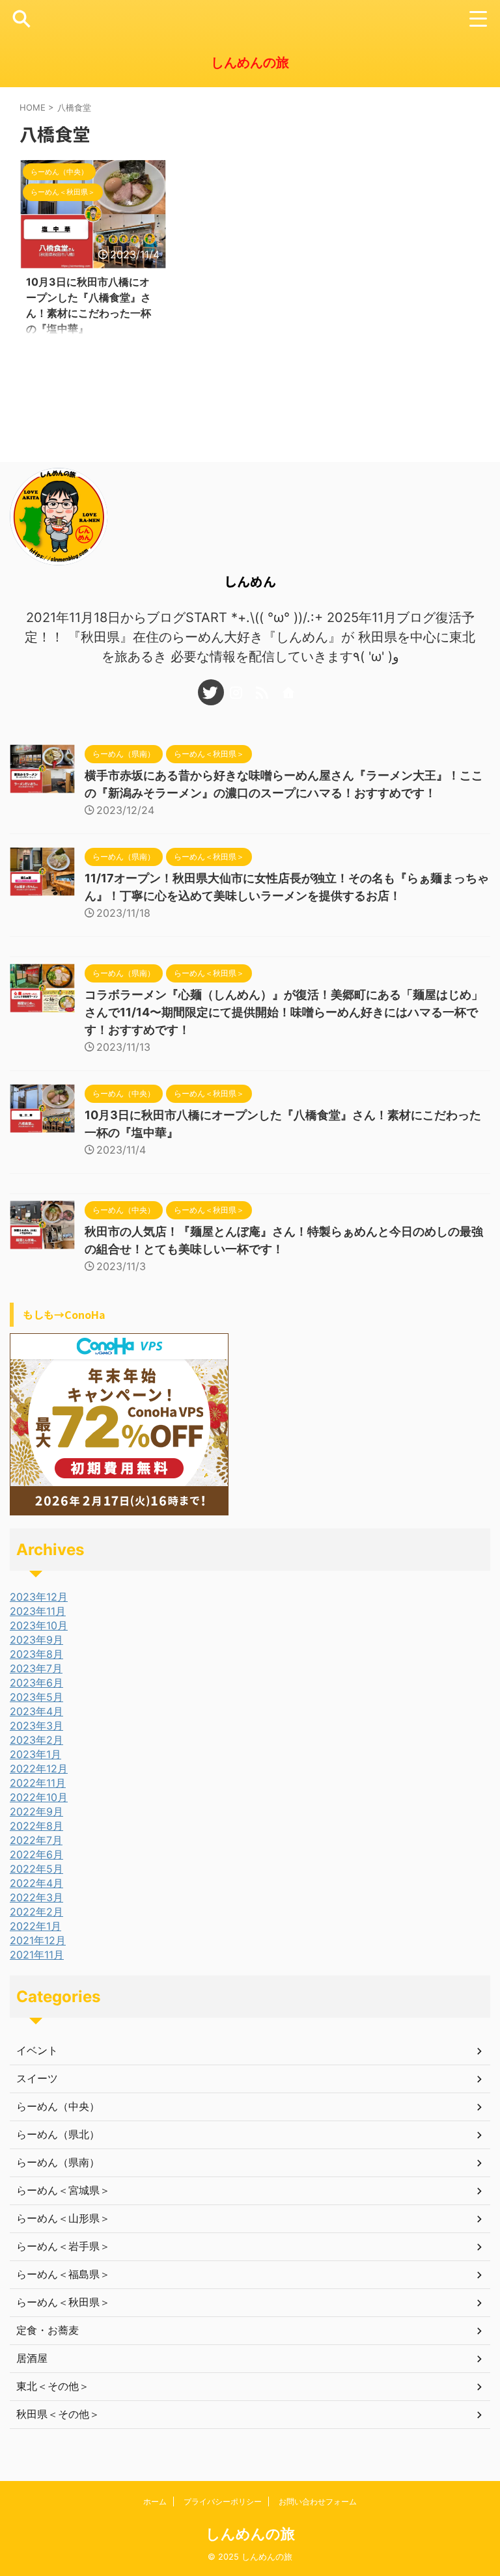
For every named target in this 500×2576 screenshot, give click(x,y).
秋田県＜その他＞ (58, 2414)
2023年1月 (35, 1754)
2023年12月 (39, 1597)
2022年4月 (36, 1883)
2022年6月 (36, 1854)
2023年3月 (36, 1726)
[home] (289, 692)
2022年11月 (38, 1783)
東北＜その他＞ (53, 2386)
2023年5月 (36, 1697)
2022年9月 (36, 1811)
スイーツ (37, 2078)
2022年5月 (36, 1869)
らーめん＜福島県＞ (63, 2274)
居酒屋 (32, 2358)
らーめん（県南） (58, 2162)
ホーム (155, 2501)
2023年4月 (36, 1711)
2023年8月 (36, 1654)
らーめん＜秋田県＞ (63, 2302)
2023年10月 (39, 1625)
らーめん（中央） (58, 2106)
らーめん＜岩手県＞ (63, 2246)
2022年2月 (36, 1912)
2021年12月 (38, 1940)
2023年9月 (36, 1640)
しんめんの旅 (250, 62)
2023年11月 (38, 1611)
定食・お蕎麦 (48, 2330)
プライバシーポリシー (223, 2501)
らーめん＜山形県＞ (63, 2218)
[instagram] (237, 692)
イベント (37, 2050)
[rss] (263, 692)
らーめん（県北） (58, 2134)
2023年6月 (36, 1683)
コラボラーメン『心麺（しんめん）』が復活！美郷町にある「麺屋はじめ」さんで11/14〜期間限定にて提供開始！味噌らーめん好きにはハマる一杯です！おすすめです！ (284, 1012)
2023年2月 (36, 1740)
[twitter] (211, 692)
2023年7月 (36, 1668)
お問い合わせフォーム (318, 2501)
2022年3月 (36, 1897)
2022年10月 (39, 1797)
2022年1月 (35, 1926)
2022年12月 (39, 1769)
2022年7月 (36, 1840)
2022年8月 (36, 1826)
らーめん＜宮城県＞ (63, 2190)
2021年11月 (37, 1955)
